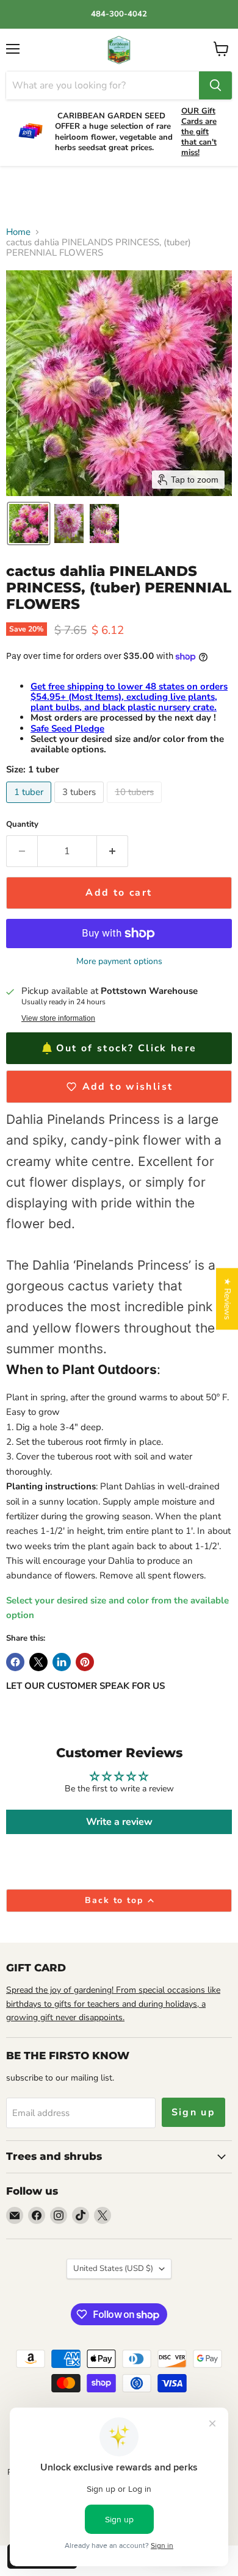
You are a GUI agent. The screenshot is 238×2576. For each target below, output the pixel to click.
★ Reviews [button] (227, 1299)
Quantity (22, 825)
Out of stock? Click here (126, 1048)
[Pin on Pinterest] (85, 1662)
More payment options (119, 962)
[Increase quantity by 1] (113, 851)
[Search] (215, 85)
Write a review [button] (119, 1822)
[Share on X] (38, 1662)
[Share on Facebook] (15, 1662)
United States (113, 2268)
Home (18, 232)
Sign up (194, 2112)
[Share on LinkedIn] (62, 1662)
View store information (58, 1018)
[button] (29, 523)
